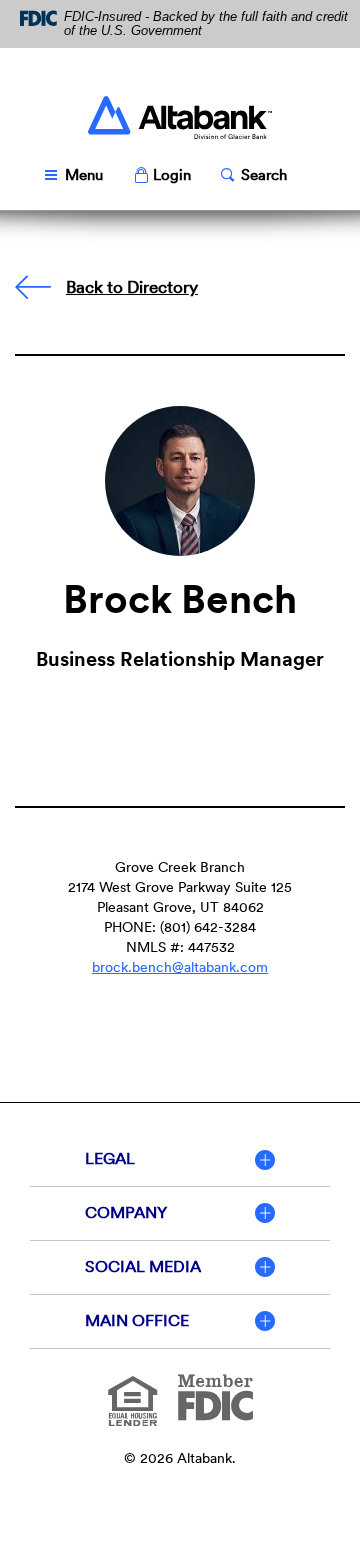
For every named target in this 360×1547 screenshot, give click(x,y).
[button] (162, 175)
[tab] (180, 1160)
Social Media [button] (143, 1266)
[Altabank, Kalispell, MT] (180, 118)
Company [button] (126, 1212)
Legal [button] (110, 1158)
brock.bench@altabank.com (180, 967)
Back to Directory (132, 287)
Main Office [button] (137, 1320)
